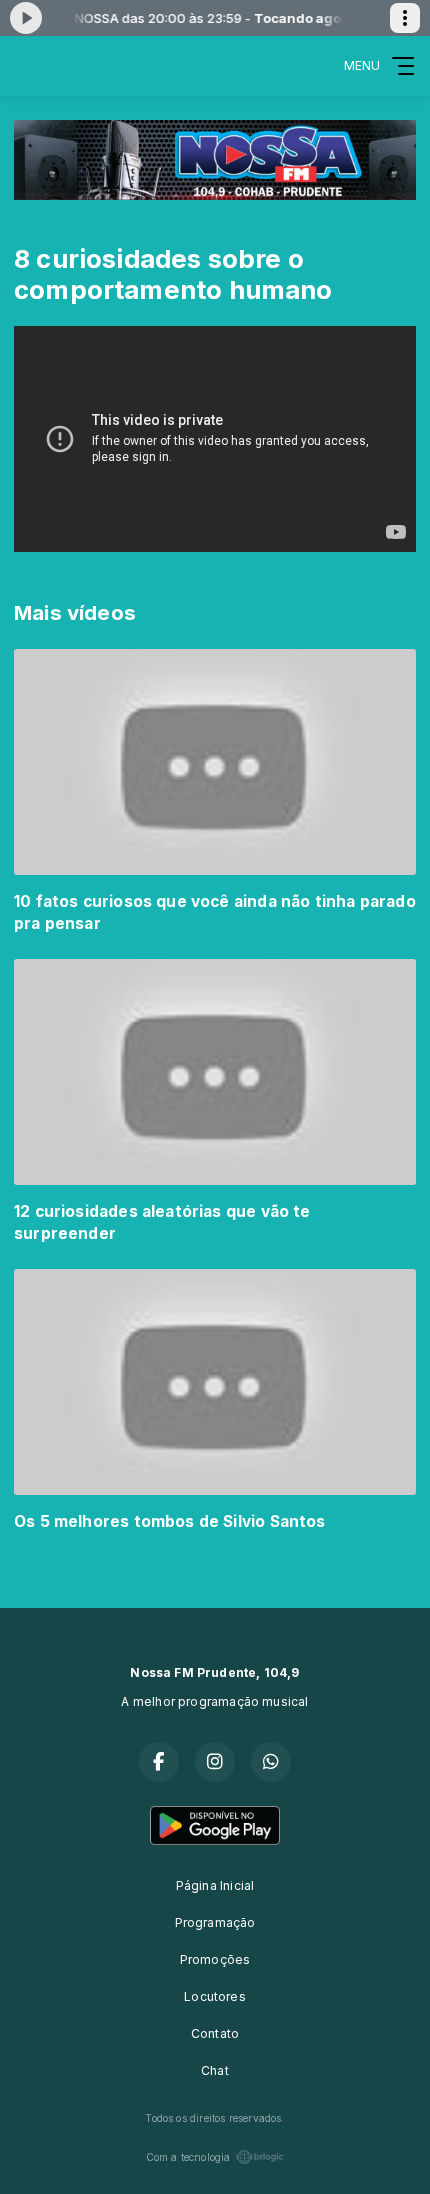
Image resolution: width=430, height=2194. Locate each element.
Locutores (215, 1996)
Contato (215, 2033)
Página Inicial (215, 1885)
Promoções (215, 1959)
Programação (215, 1922)
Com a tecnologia (188, 2157)
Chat (215, 2070)
